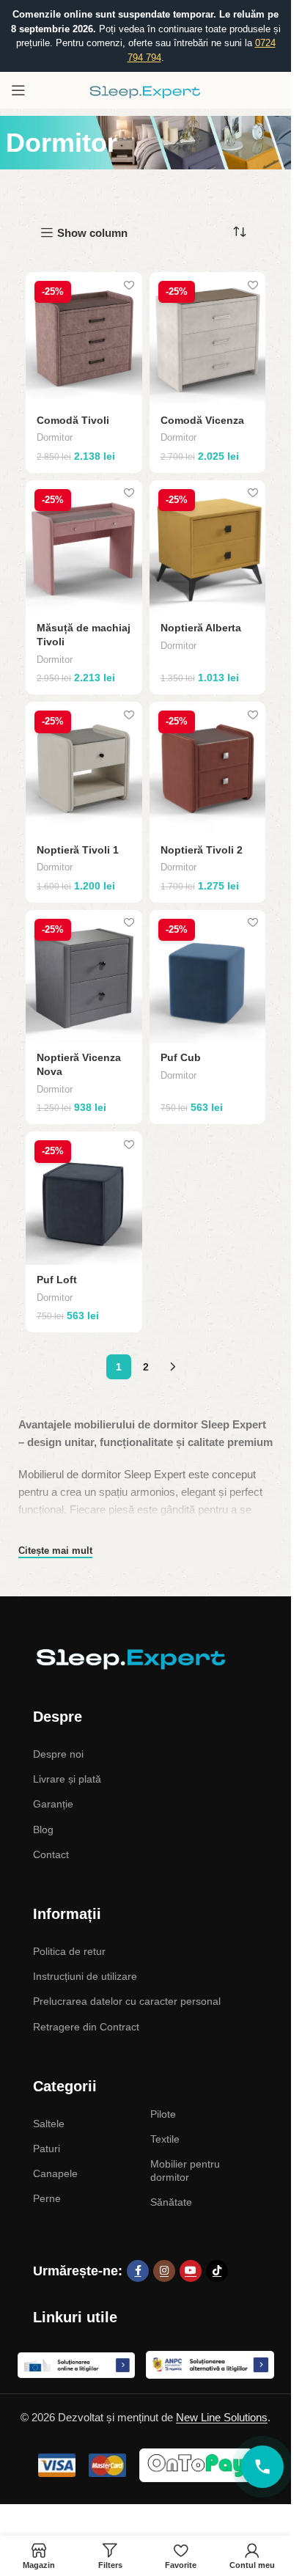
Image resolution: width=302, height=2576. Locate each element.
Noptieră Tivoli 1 (78, 850)
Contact (51, 1854)
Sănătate (171, 2202)
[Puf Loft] (84, 1198)
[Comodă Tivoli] (84, 338)
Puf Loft (57, 1280)
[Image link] (128, 1658)
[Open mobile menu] (18, 90)
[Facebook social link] (138, 2271)
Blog (43, 1830)
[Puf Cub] (208, 976)
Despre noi (58, 1754)
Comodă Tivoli (73, 421)
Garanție (53, 1804)
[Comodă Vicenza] (208, 338)
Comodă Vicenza (202, 421)
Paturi (47, 2148)
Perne (47, 2198)
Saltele (49, 2124)
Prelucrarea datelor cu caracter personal (127, 2001)
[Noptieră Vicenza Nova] (84, 976)
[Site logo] (146, 89)
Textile (165, 2139)
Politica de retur (69, 1951)
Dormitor (55, 437)
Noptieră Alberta (201, 628)
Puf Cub (181, 1058)
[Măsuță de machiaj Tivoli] (84, 547)
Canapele (55, 2173)
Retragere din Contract (86, 2027)
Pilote (163, 2114)
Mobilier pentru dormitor (185, 2170)
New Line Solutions (222, 2417)
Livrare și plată (67, 1779)
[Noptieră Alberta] (208, 547)
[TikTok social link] (217, 2271)
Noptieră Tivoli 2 (202, 850)
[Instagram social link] (164, 2271)
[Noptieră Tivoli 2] (208, 768)
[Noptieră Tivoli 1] (84, 768)
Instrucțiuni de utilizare (85, 1976)
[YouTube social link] (191, 2271)
